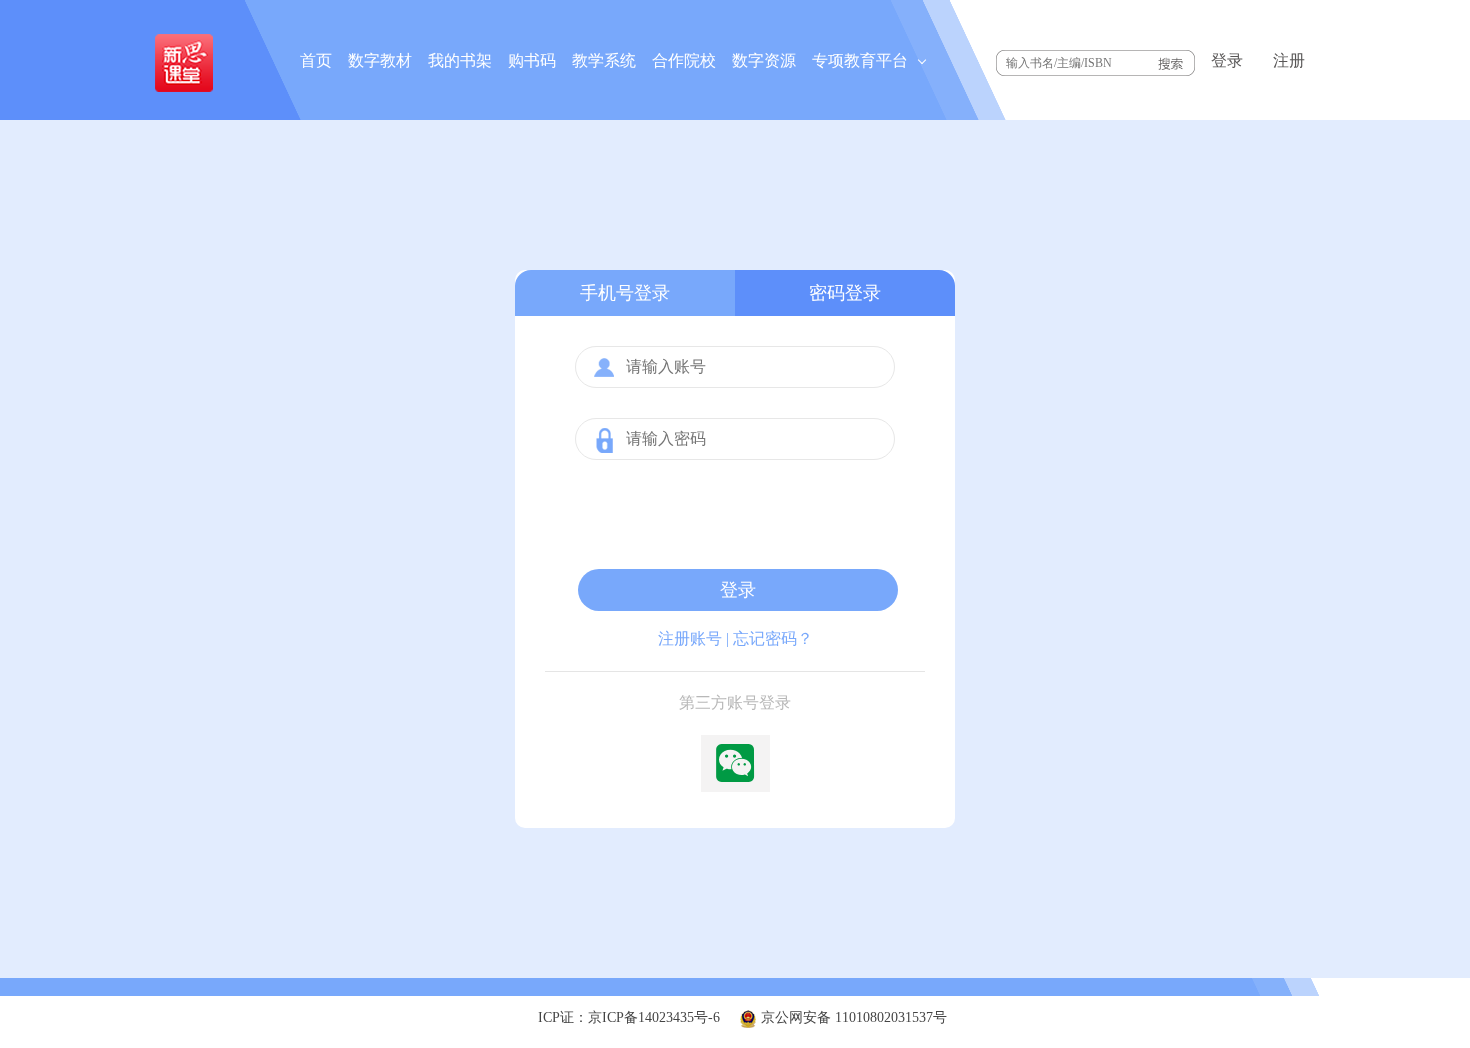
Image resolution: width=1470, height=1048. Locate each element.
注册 (1289, 60)
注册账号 (690, 638)
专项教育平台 (862, 60)
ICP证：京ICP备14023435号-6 (629, 1017)
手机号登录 (625, 293)
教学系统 (604, 60)
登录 (1227, 60)
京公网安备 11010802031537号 (852, 1017)
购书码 (532, 60)
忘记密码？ (773, 638)
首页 (316, 60)
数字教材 (380, 60)
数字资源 (764, 60)
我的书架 (460, 60)
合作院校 (684, 60)
